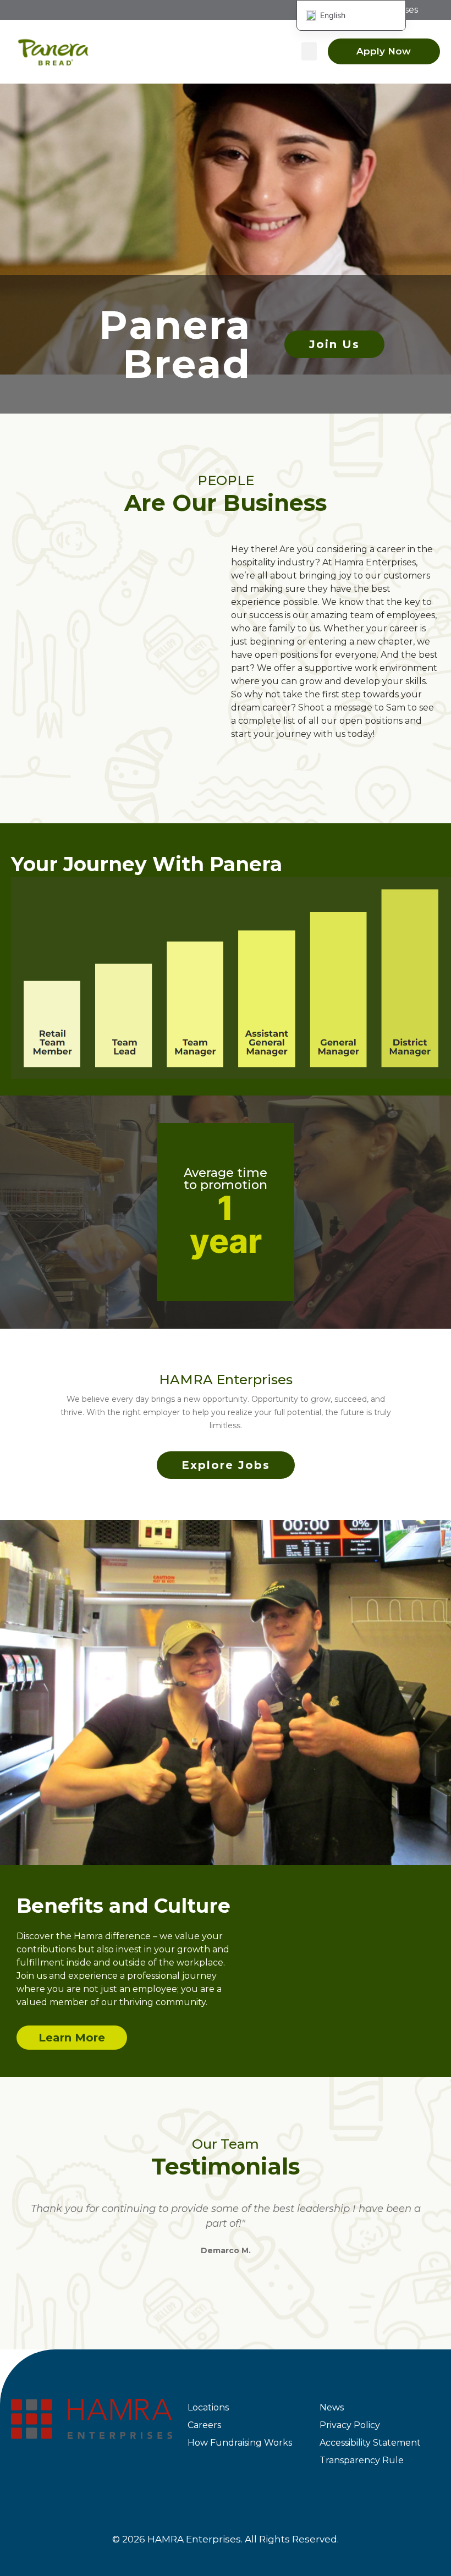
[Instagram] (62, 2473)
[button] (309, 51)
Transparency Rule (362, 2460)
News (332, 2407)
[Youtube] (144, 2473)
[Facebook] (21, 2473)
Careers (204, 2425)
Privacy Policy (350, 2425)
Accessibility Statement (370, 2443)
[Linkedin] (103, 2473)
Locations (208, 2407)
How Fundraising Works (240, 2443)
